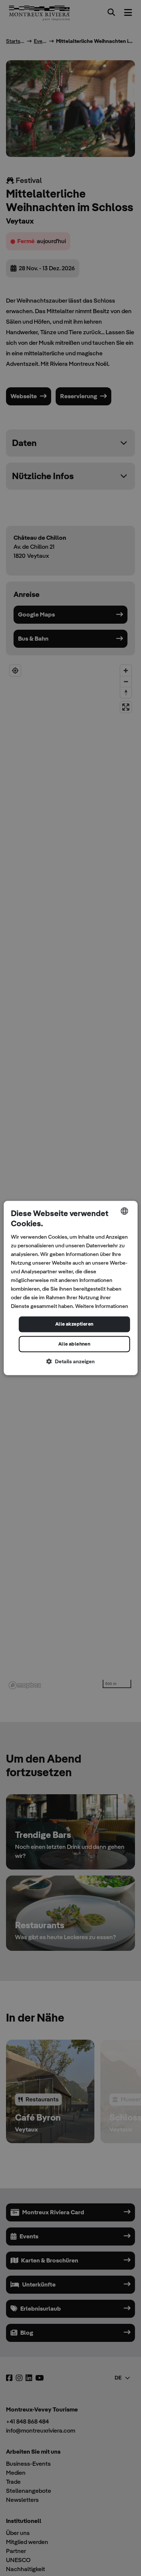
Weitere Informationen (102, 1306)
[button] (70, 1362)
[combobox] (124, 1211)
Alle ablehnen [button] (74, 1344)
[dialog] (70, 1288)
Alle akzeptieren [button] (74, 1324)
